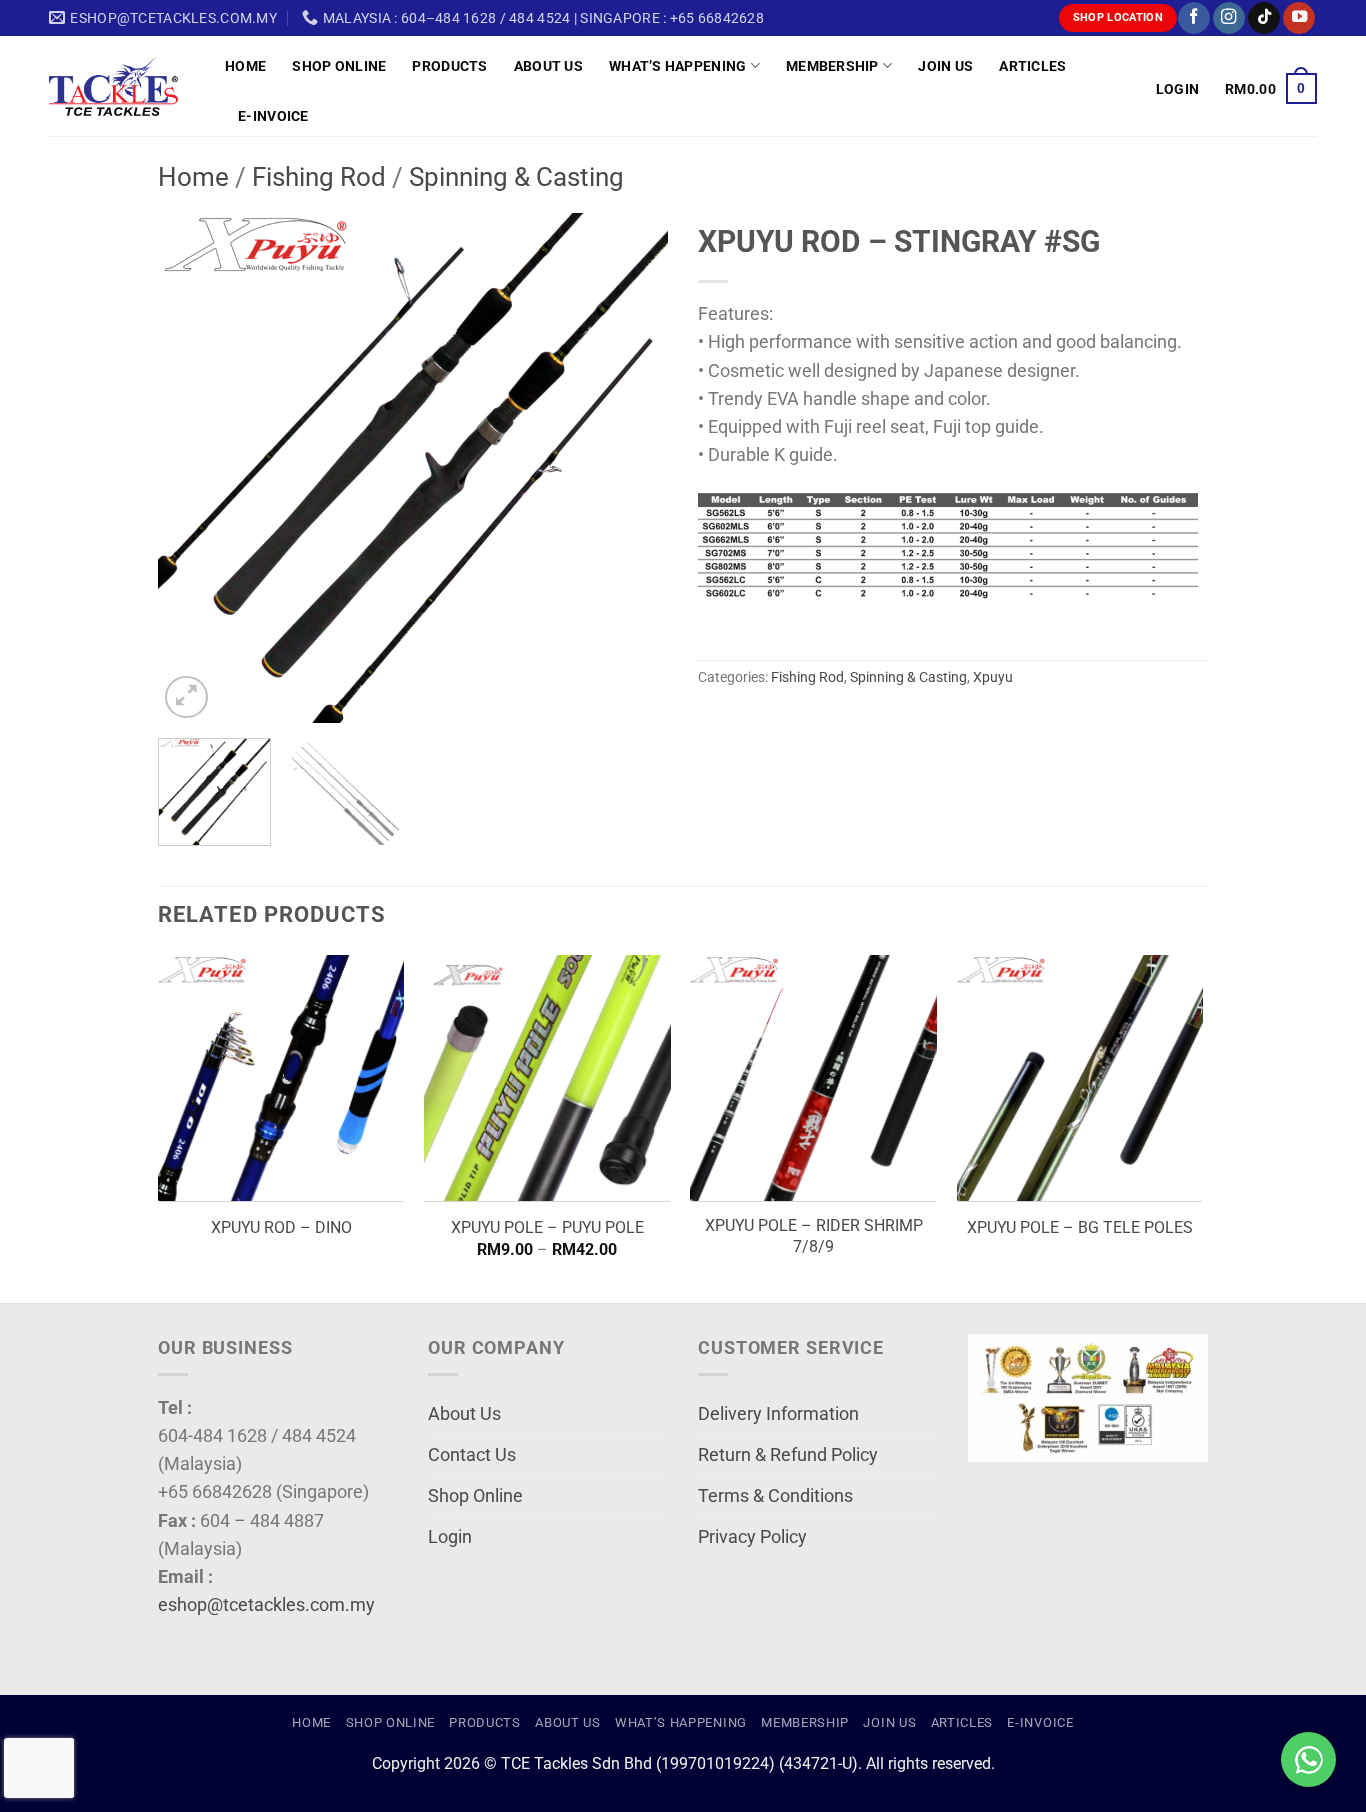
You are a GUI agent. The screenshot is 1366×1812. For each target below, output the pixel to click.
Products (449, 66)
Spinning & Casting (516, 177)
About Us (548, 66)
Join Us (945, 66)
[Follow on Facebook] (1194, 18)
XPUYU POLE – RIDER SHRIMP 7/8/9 (814, 1236)
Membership (832, 66)
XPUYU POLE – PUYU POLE (547, 1227)
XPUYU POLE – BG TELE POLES (1080, 1227)
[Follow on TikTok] (1264, 18)
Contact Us (472, 1455)
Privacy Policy (752, 1537)
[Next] (633, 468)
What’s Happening (678, 66)
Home (245, 66)
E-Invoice (273, 116)
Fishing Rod (319, 177)
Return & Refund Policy (788, 1455)
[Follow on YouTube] (1299, 18)
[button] (1177, 89)
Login (450, 1537)
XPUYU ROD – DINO (281, 1227)
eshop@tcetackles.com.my (266, 1605)
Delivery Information (778, 1414)
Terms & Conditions (775, 1496)
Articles (1032, 66)
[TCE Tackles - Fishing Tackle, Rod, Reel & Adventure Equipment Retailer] (122, 86)
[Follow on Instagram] (1229, 18)
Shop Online (339, 66)
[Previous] (193, 468)
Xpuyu (993, 677)
